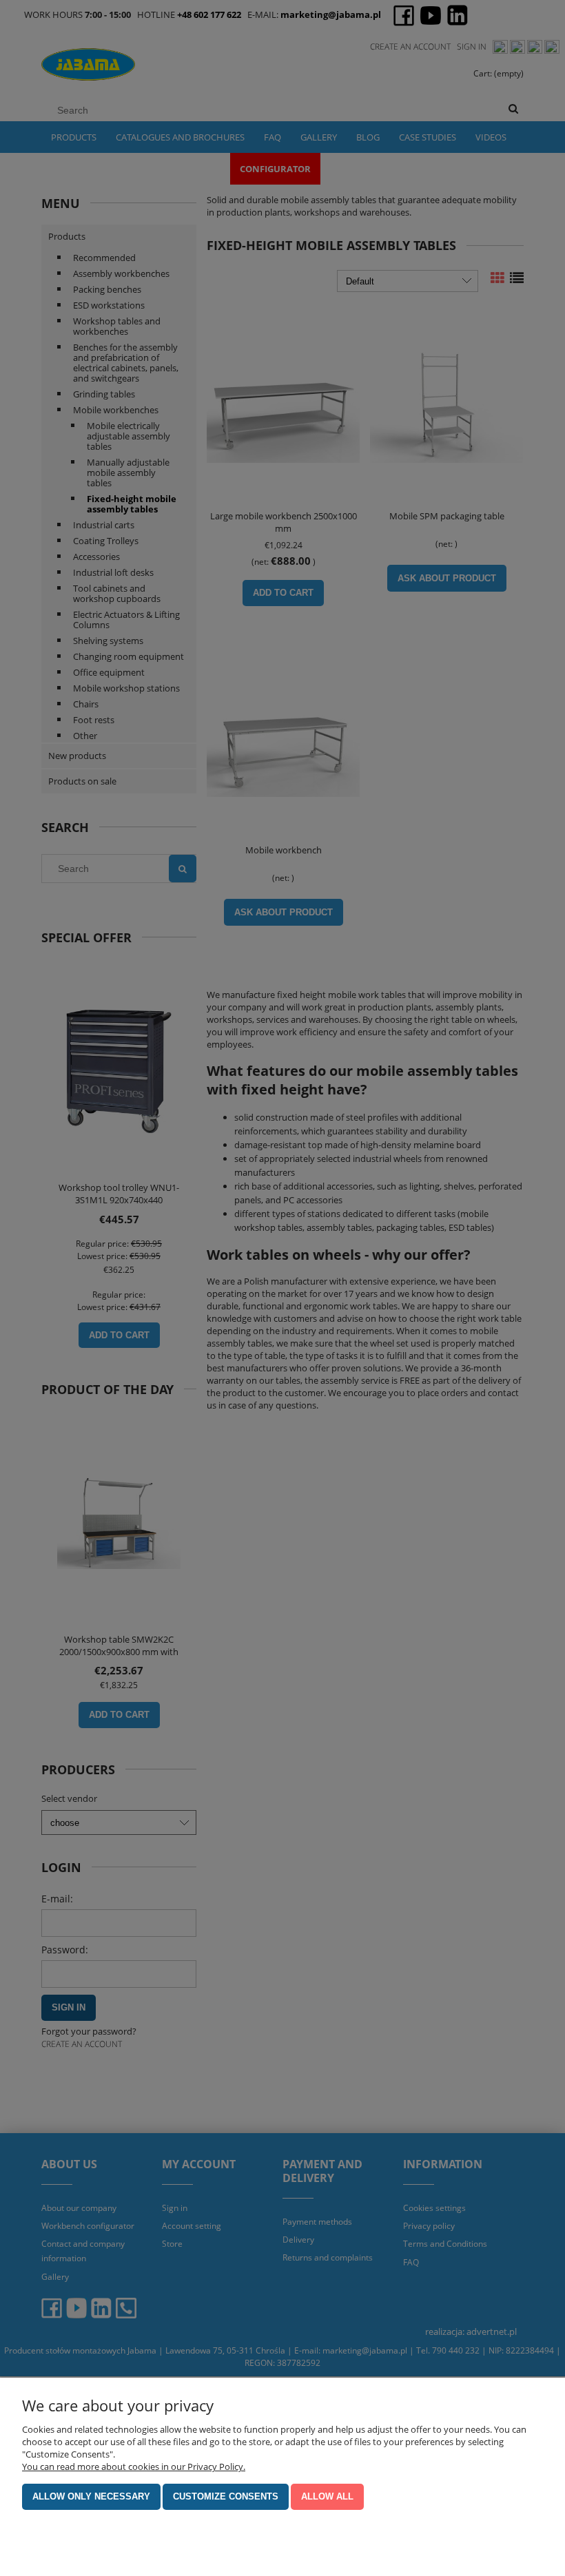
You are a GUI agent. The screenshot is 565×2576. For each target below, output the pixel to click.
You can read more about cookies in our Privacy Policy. (134, 2466)
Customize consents (226, 2496)
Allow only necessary (91, 2496)
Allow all (327, 2496)
